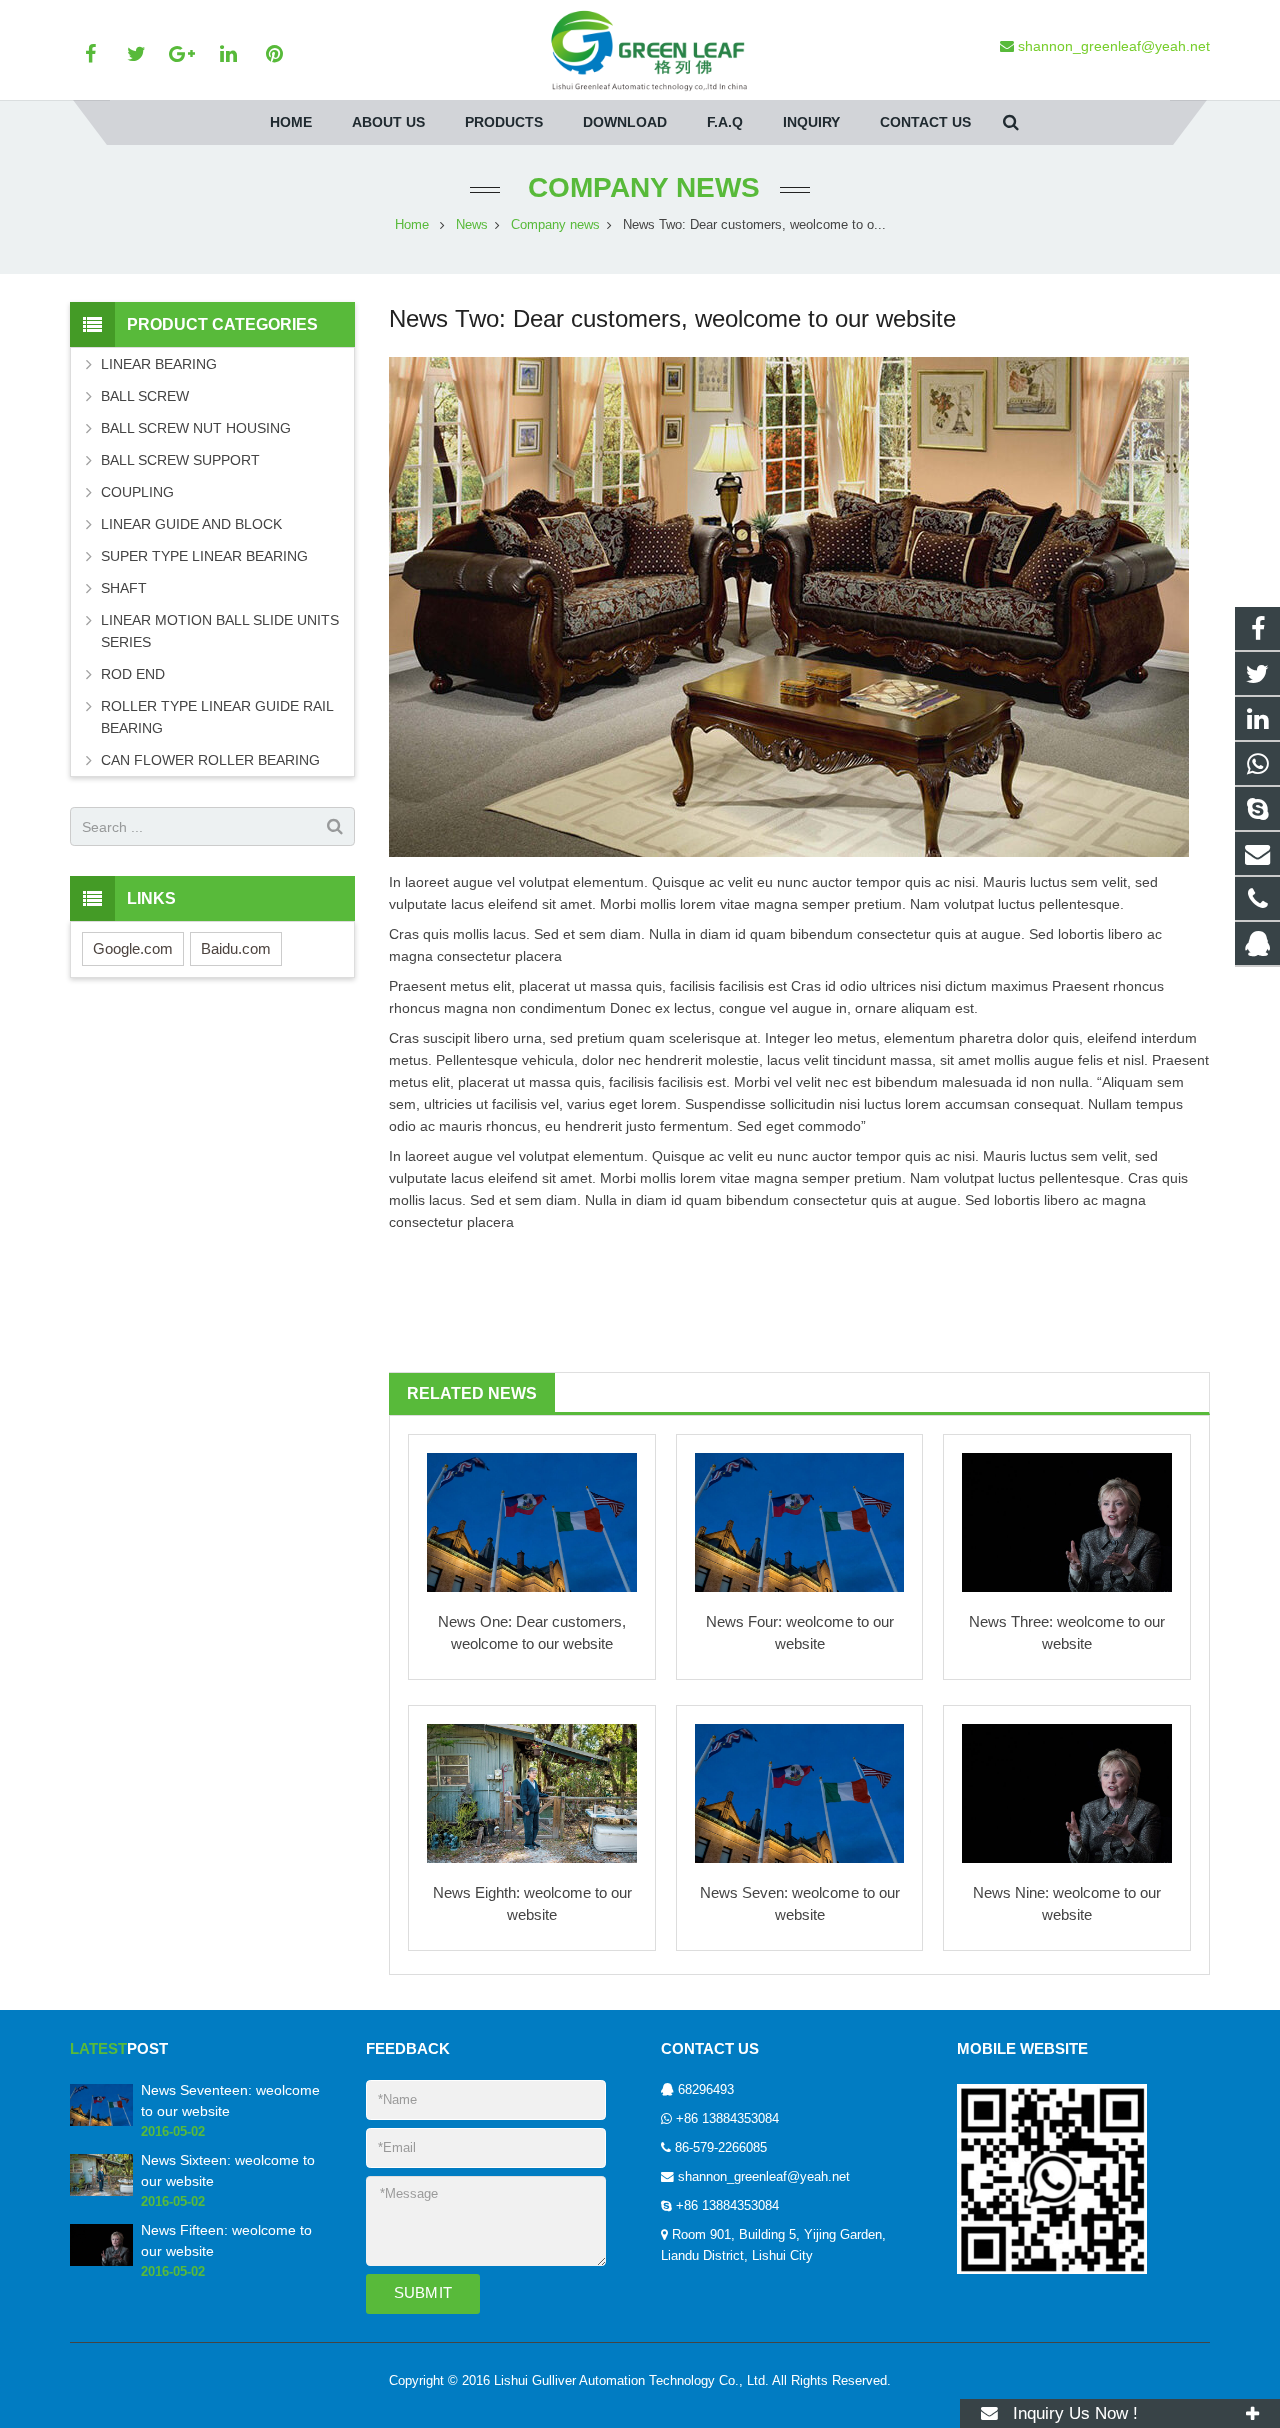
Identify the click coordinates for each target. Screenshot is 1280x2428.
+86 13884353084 (727, 2119)
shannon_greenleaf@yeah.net (764, 2177)
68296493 (706, 2090)
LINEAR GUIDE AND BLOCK (191, 524)
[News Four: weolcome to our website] (800, 1523)
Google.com (133, 948)
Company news (640, 187)
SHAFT (124, 588)
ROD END (133, 674)
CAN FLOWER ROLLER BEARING (210, 760)
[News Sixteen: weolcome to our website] (101, 2192)
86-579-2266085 (721, 2148)
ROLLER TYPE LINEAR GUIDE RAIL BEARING (217, 717)
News (472, 225)
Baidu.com (236, 948)
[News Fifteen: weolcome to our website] (101, 2262)
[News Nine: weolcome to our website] (1067, 1794)
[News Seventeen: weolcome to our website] (101, 2122)
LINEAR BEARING (159, 364)
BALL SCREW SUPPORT (180, 460)
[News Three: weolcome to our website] (1067, 1523)
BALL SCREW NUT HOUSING (196, 428)
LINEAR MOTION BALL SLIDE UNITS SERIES (220, 631)
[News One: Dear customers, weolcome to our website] (532, 1523)
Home (412, 225)
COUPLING (137, 492)
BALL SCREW (145, 396)
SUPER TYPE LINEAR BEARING (204, 556)
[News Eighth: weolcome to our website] (532, 1794)
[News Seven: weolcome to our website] (800, 1794)
